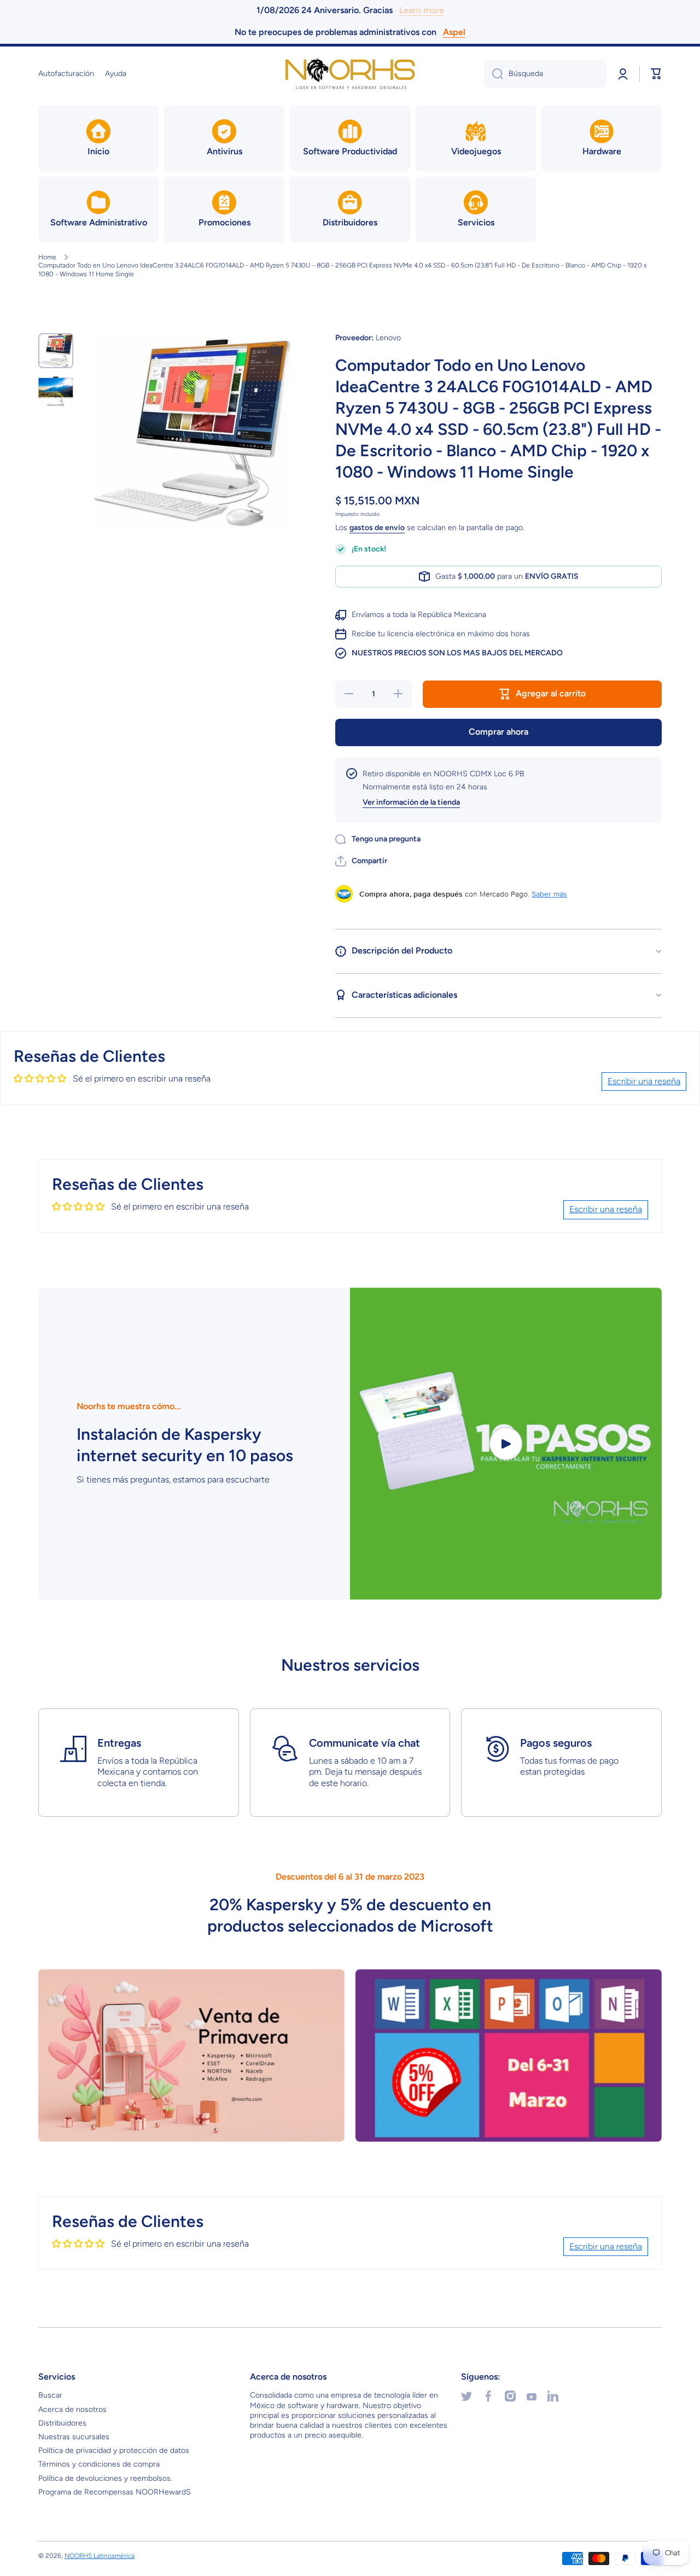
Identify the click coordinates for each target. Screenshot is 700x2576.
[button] (656, 74)
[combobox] (545, 74)
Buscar (50, 2395)
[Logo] (350, 74)
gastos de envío (377, 528)
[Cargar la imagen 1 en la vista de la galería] (56, 351)
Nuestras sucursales (74, 2437)
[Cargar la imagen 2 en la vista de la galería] (56, 391)
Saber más (549, 894)
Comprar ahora (498, 732)
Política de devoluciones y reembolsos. (105, 2478)
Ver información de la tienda (411, 802)
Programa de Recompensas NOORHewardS (115, 2492)
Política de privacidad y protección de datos (114, 2450)
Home (47, 257)
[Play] (506, 1444)
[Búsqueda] (494, 74)
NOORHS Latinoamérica (100, 2556)
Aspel (454, 32)
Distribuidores (62, 2423)
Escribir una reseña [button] (644, 1081)
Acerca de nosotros (72, 2409)
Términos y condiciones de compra (99, 2464)
